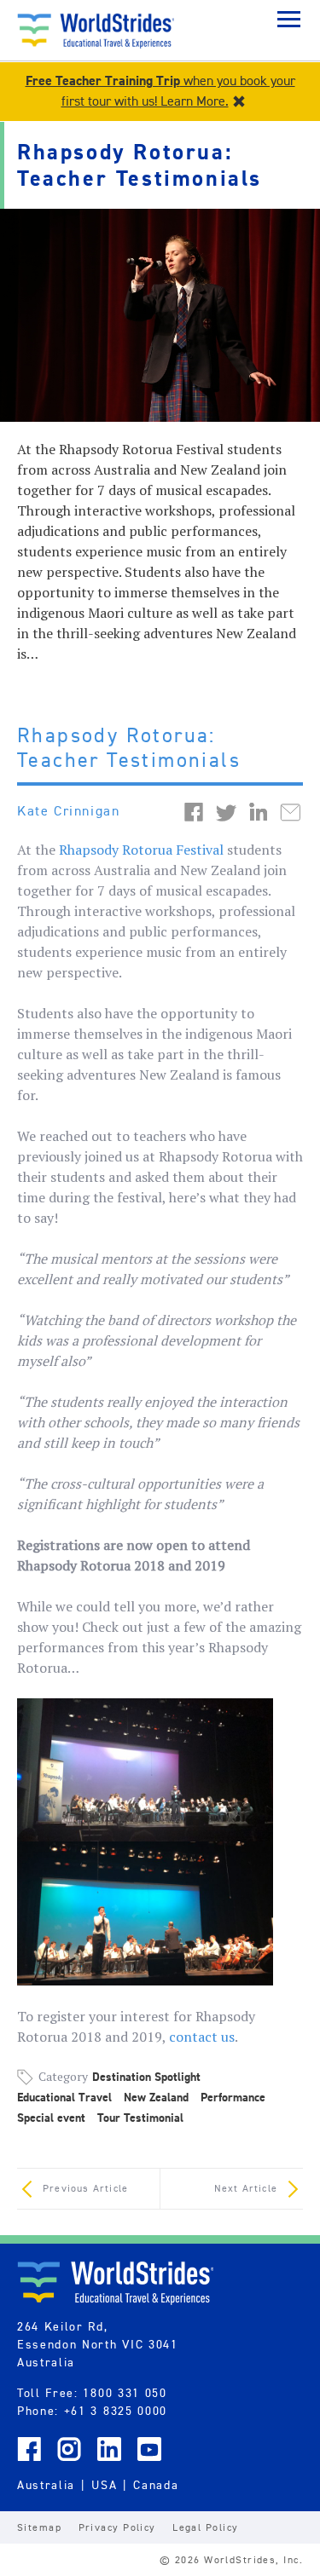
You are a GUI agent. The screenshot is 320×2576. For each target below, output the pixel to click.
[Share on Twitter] (226, 810)
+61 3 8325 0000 (116, 2411)
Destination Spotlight (146, 2077)
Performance (233, 2098)
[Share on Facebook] (194, 810)
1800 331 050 (125, 2393)
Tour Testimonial (140, 2118)
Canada (156, 2485)
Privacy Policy (117, 2527)
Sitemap (39, 2527)
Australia (46, 2485)
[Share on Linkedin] (259, 810)
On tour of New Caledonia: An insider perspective (88, 2193)
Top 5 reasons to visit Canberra (232, 2193)
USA (104, 2485)
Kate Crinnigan (68, 811)
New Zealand (156, 2098)
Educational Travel (64, 2098)
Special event (51, 2118)
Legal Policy (205, 2527)
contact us (202, 2037)
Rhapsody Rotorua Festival (141, 850)
